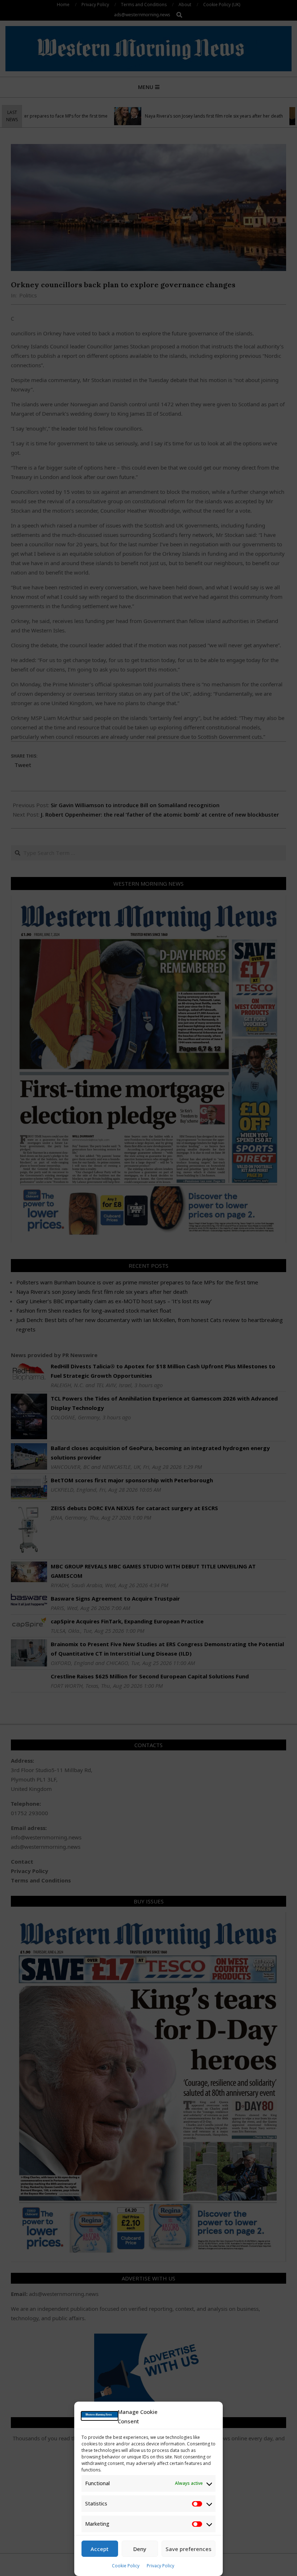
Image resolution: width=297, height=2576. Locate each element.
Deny (140, 2549)
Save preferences (189, 2549)
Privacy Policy (160, 2566)
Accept (100, 2549)
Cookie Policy (126, 2566)
